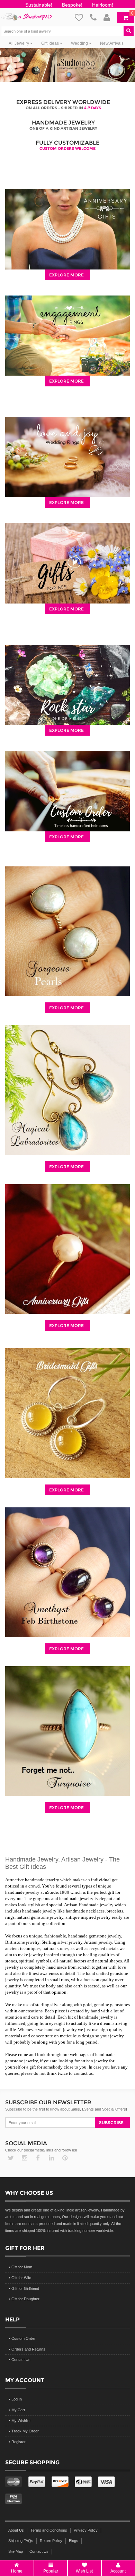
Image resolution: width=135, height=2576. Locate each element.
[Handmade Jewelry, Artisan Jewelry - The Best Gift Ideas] (26, 13)
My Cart (18, 2410)
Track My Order (25, 2431)
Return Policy (51, 2541)
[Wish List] (82, 17)
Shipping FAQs (21, 2541)
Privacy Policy (86, 2530)
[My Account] (110, 17)
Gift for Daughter (25, 2299)
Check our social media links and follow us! (41, 2150)
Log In (17, 2399)
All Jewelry (19, 43)
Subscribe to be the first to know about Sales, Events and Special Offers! (66, 2109)
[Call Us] (97, 17)
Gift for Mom (22, 2267)
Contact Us (21, 2360)
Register (19, 2442)
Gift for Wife (21, 2278)
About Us (16, 2530)
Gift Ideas (51, 43)
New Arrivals (112, 43)
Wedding (80, 43)
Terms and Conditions (49, 2530)
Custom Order (24, 2338)
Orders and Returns (28, 2349)
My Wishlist (21, 2421)
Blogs (74, 2541)
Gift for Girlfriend (25, 2288)
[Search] (131, 30)
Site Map (16, 2551)
